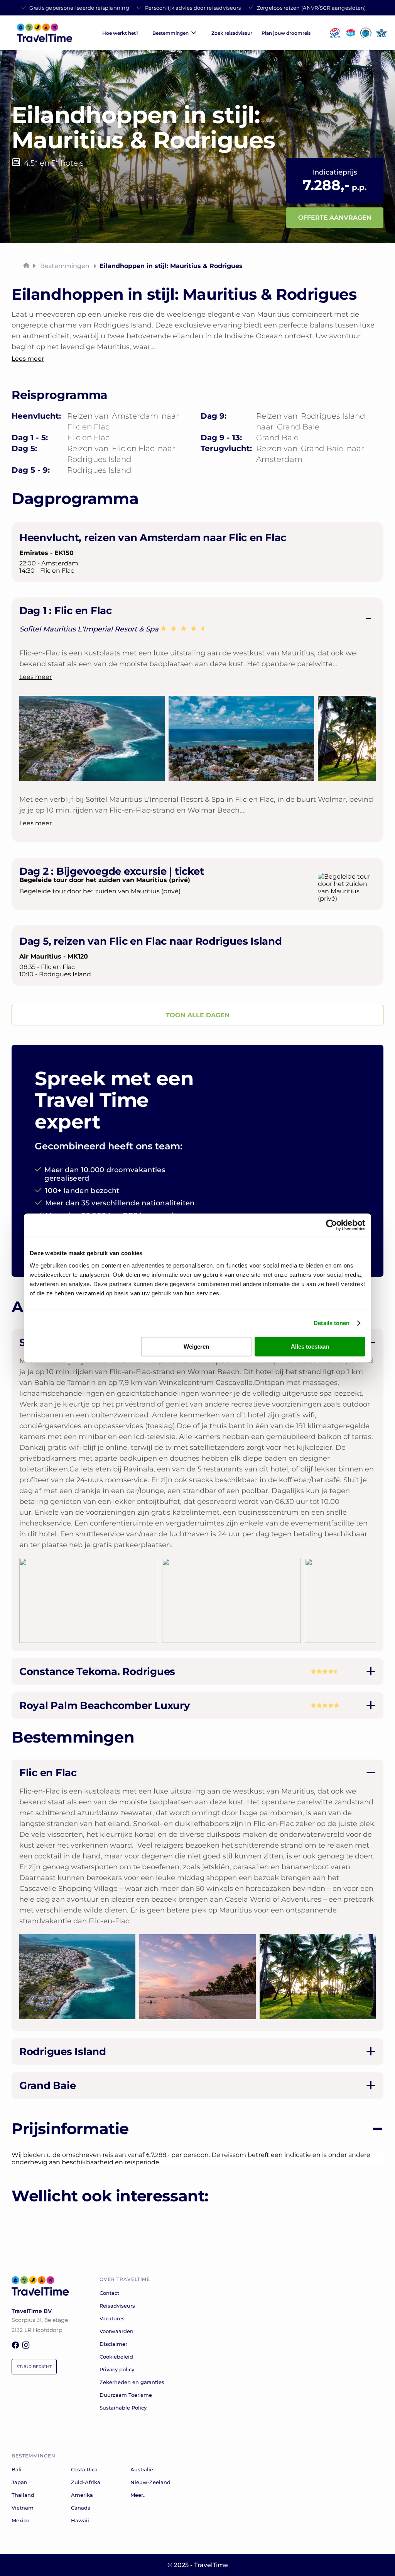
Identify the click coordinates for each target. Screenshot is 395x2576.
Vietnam (23, 2508)
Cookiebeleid (116, 2357)
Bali (17, 2469)
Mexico (20, 2520)
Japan (19, 2482)
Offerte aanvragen (335, 218)
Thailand (23, 2495)
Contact (109, 2293)
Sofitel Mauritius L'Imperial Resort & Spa (90, 629)
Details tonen (332, 1323)
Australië (142, 2469)
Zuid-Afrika (86, 2482)
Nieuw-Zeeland (150, 2482)
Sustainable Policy (123, 2408)
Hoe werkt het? (120, 33)
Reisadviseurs (117, 2306)
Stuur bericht (34, 2367)
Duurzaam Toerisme (126, 2395)
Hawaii (80, 2520)
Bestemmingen (170, 33)
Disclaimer (113, 2344)
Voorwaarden (116, 2331)
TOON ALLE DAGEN (198, 1015)
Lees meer (35, 677)
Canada (81, 2508)
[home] (45, 40)
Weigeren (196, 1347)
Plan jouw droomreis (286, 33)
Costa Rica (84, 2469)
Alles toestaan (310, 1347)
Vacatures (112, 2318)
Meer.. (138, 2495)
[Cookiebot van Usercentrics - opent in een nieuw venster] (332, 1225)
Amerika (82, 2495)
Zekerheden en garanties (132, 2382)
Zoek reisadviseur (232, 33)
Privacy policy (117, 2369)
